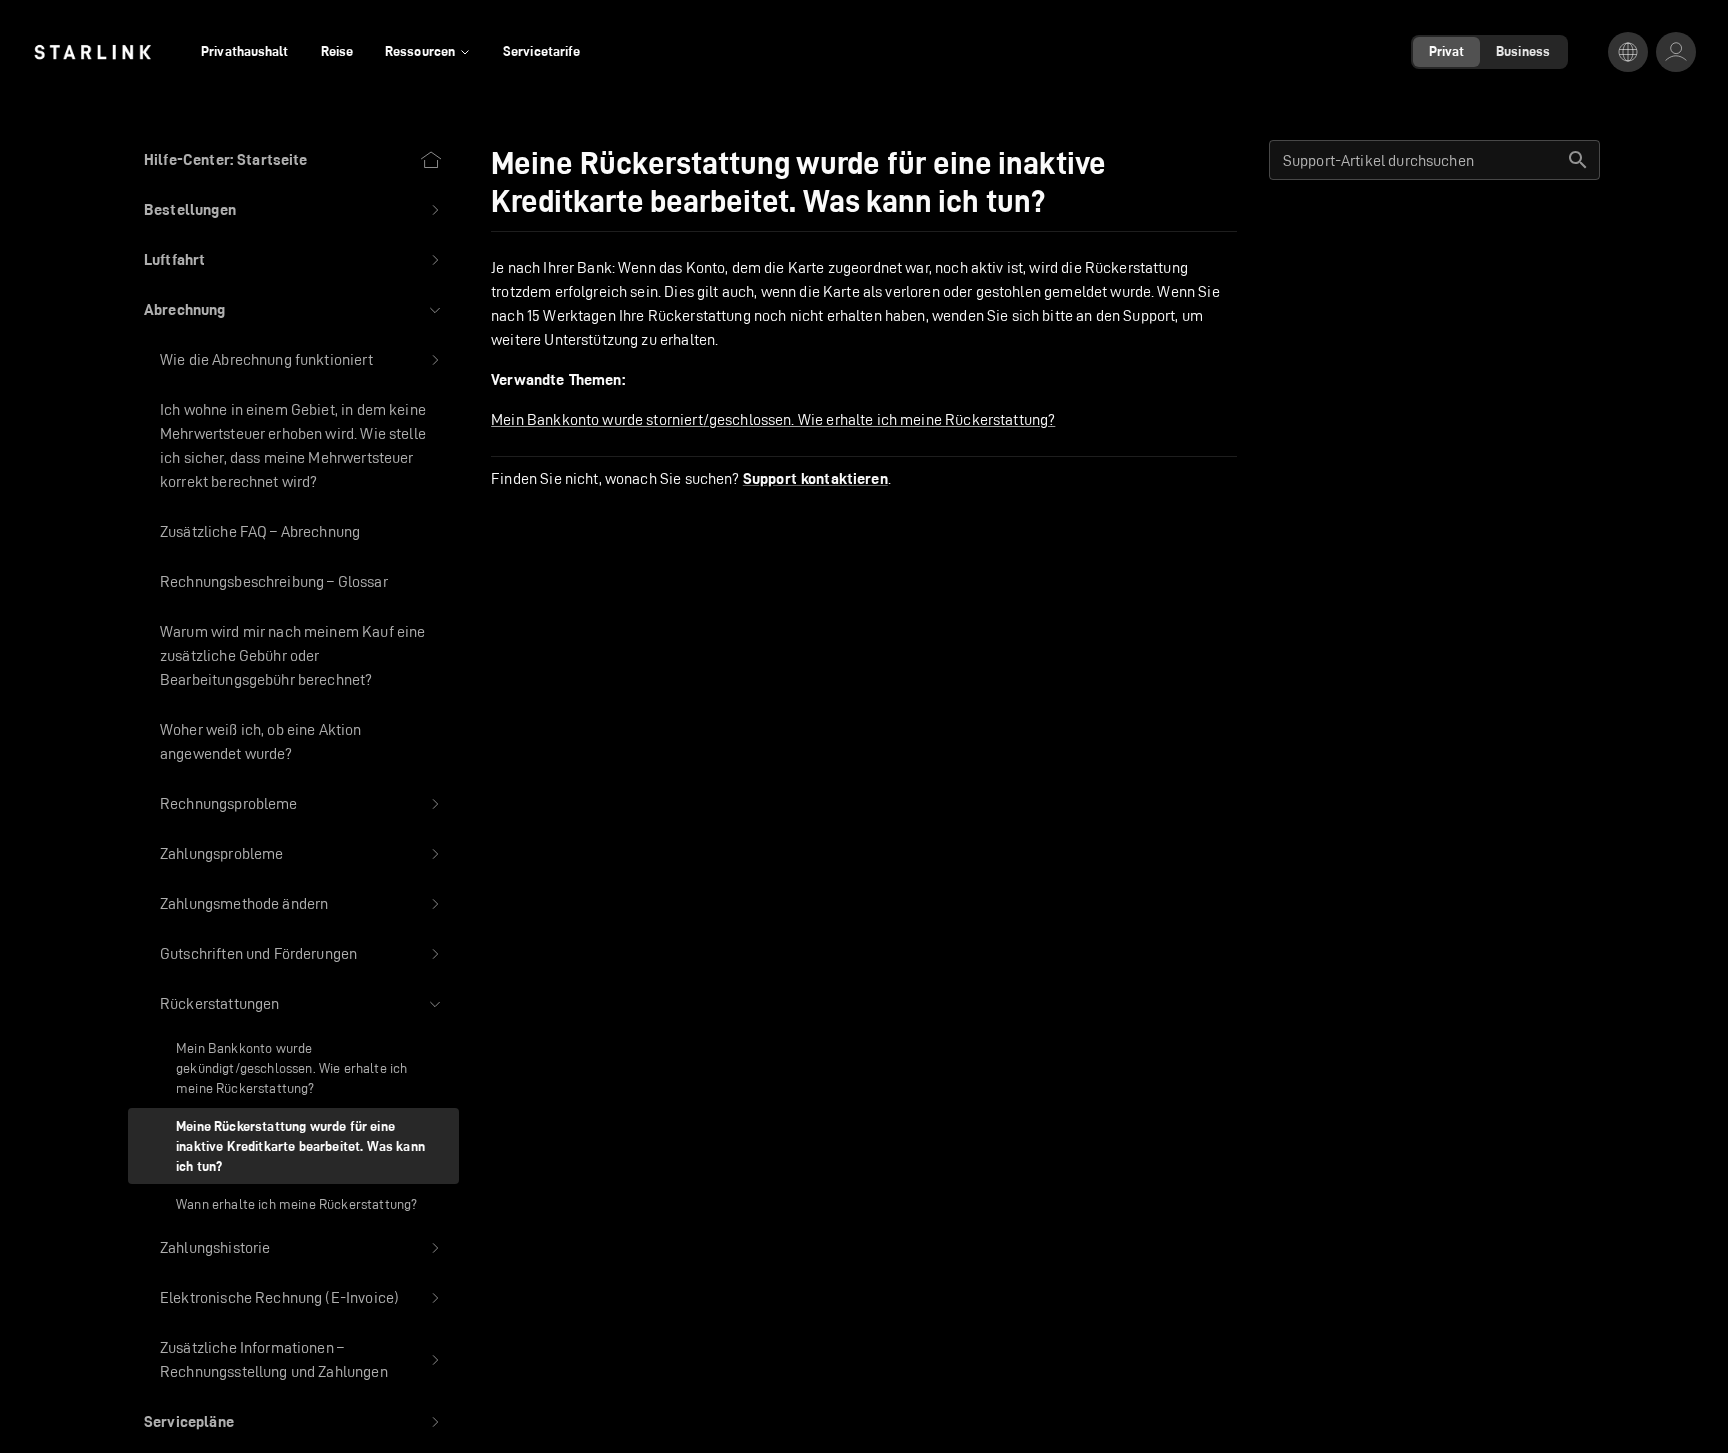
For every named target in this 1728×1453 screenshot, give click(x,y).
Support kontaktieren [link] (815, 479)
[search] (1578, 160)
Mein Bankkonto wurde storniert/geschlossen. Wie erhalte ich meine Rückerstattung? (773, 419)
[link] (92, 52)
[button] (293, 210)
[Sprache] (1628, 52)
